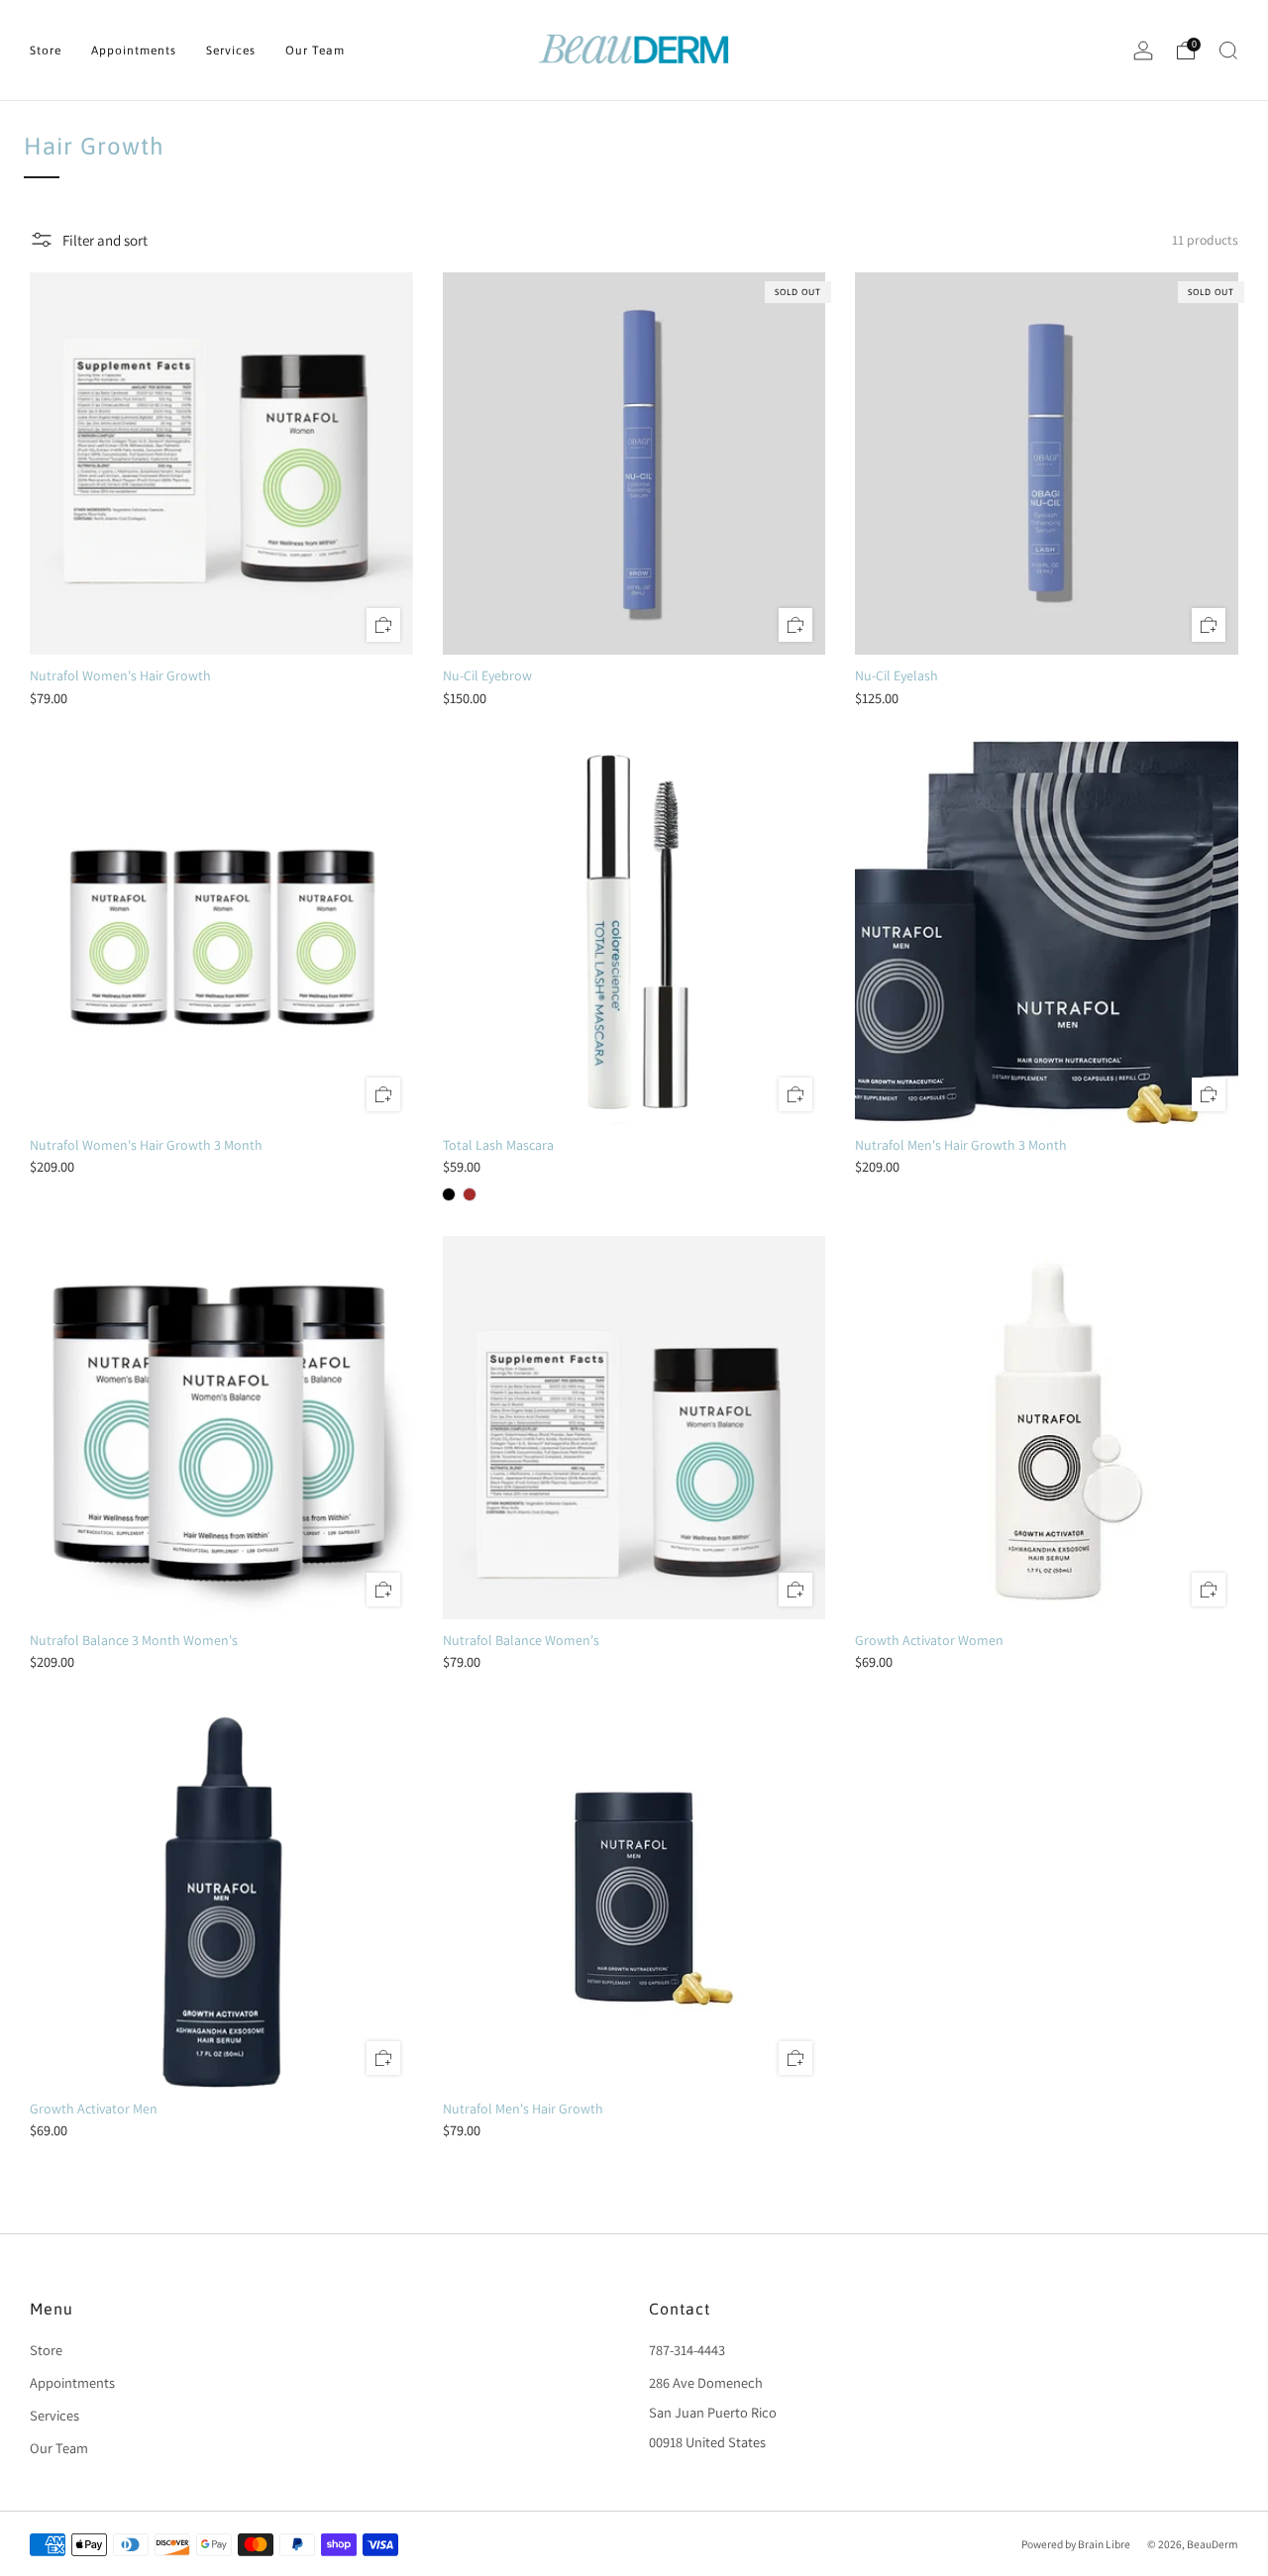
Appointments (134, 51)
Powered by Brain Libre (1076, 2544)
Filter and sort (105, 240)
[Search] (1228, 51)
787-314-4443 (687, 2350)
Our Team (315, 51)
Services (231, 51)
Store (46, 51)
